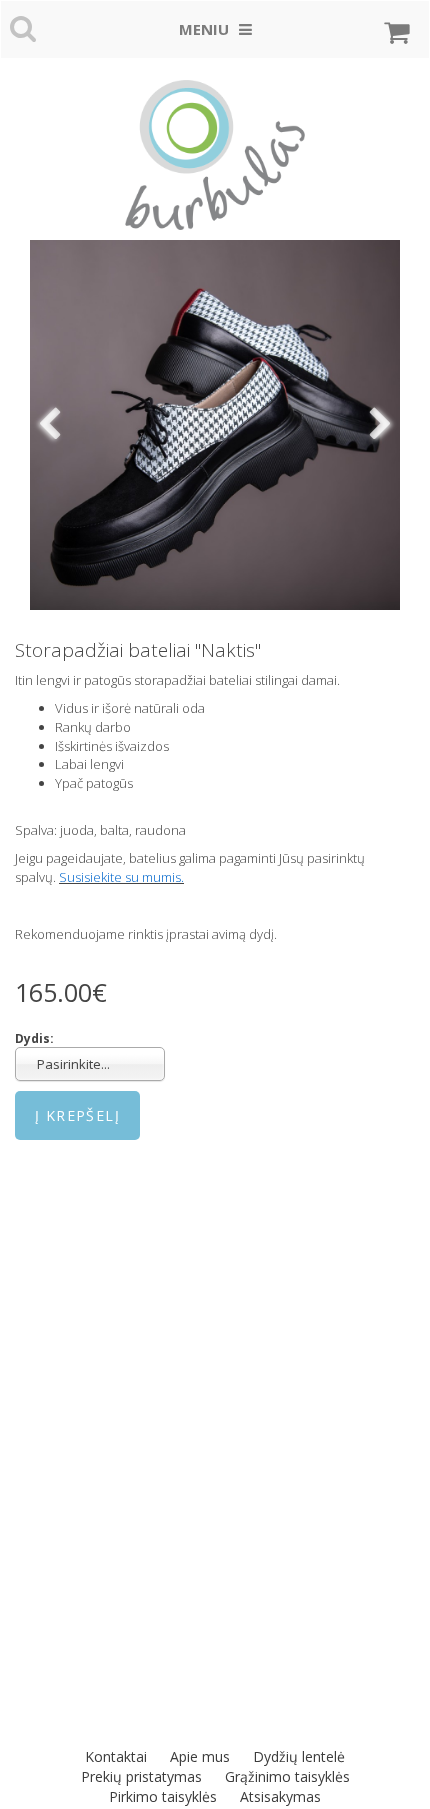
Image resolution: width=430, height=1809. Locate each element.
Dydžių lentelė (299, 1756)
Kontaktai (116, 1756)
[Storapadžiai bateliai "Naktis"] (215, 425)
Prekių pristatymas (141, 1776)
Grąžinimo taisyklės (287, 1776)
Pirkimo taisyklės (163, 1796)
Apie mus (200, 1756)
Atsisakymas (280, 1796)
